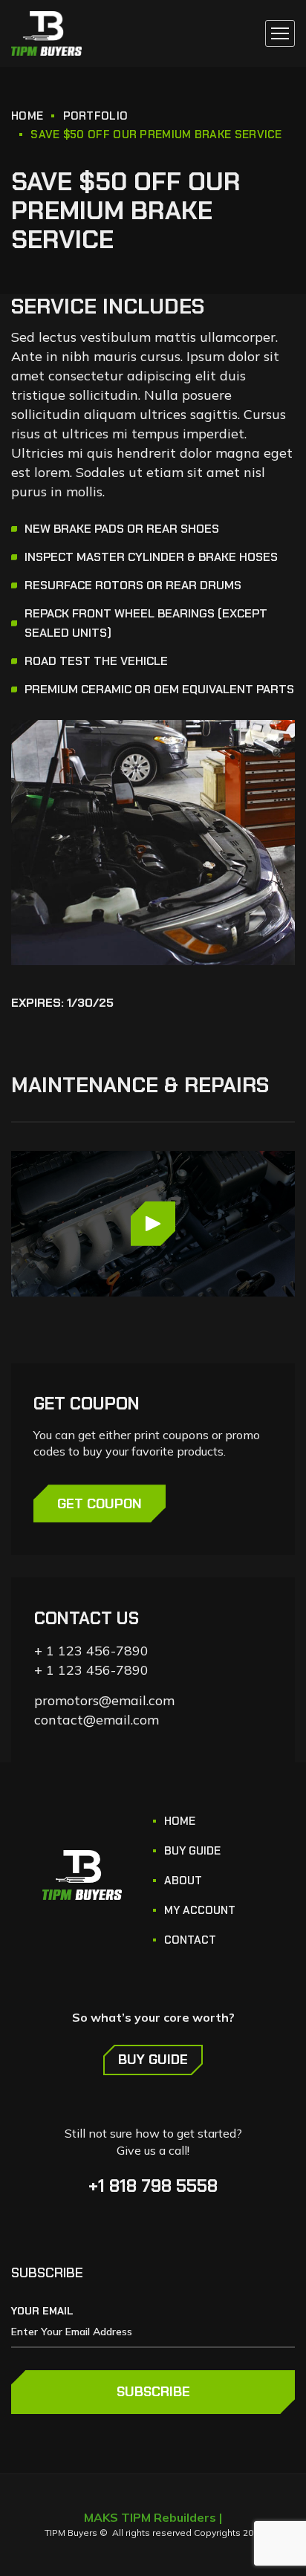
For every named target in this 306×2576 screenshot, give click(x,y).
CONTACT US (87, 1618)
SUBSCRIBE (153, 2392)
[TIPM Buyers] (46, 33)
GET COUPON (100, 1504)
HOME (27, 116)
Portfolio (96, 116)
